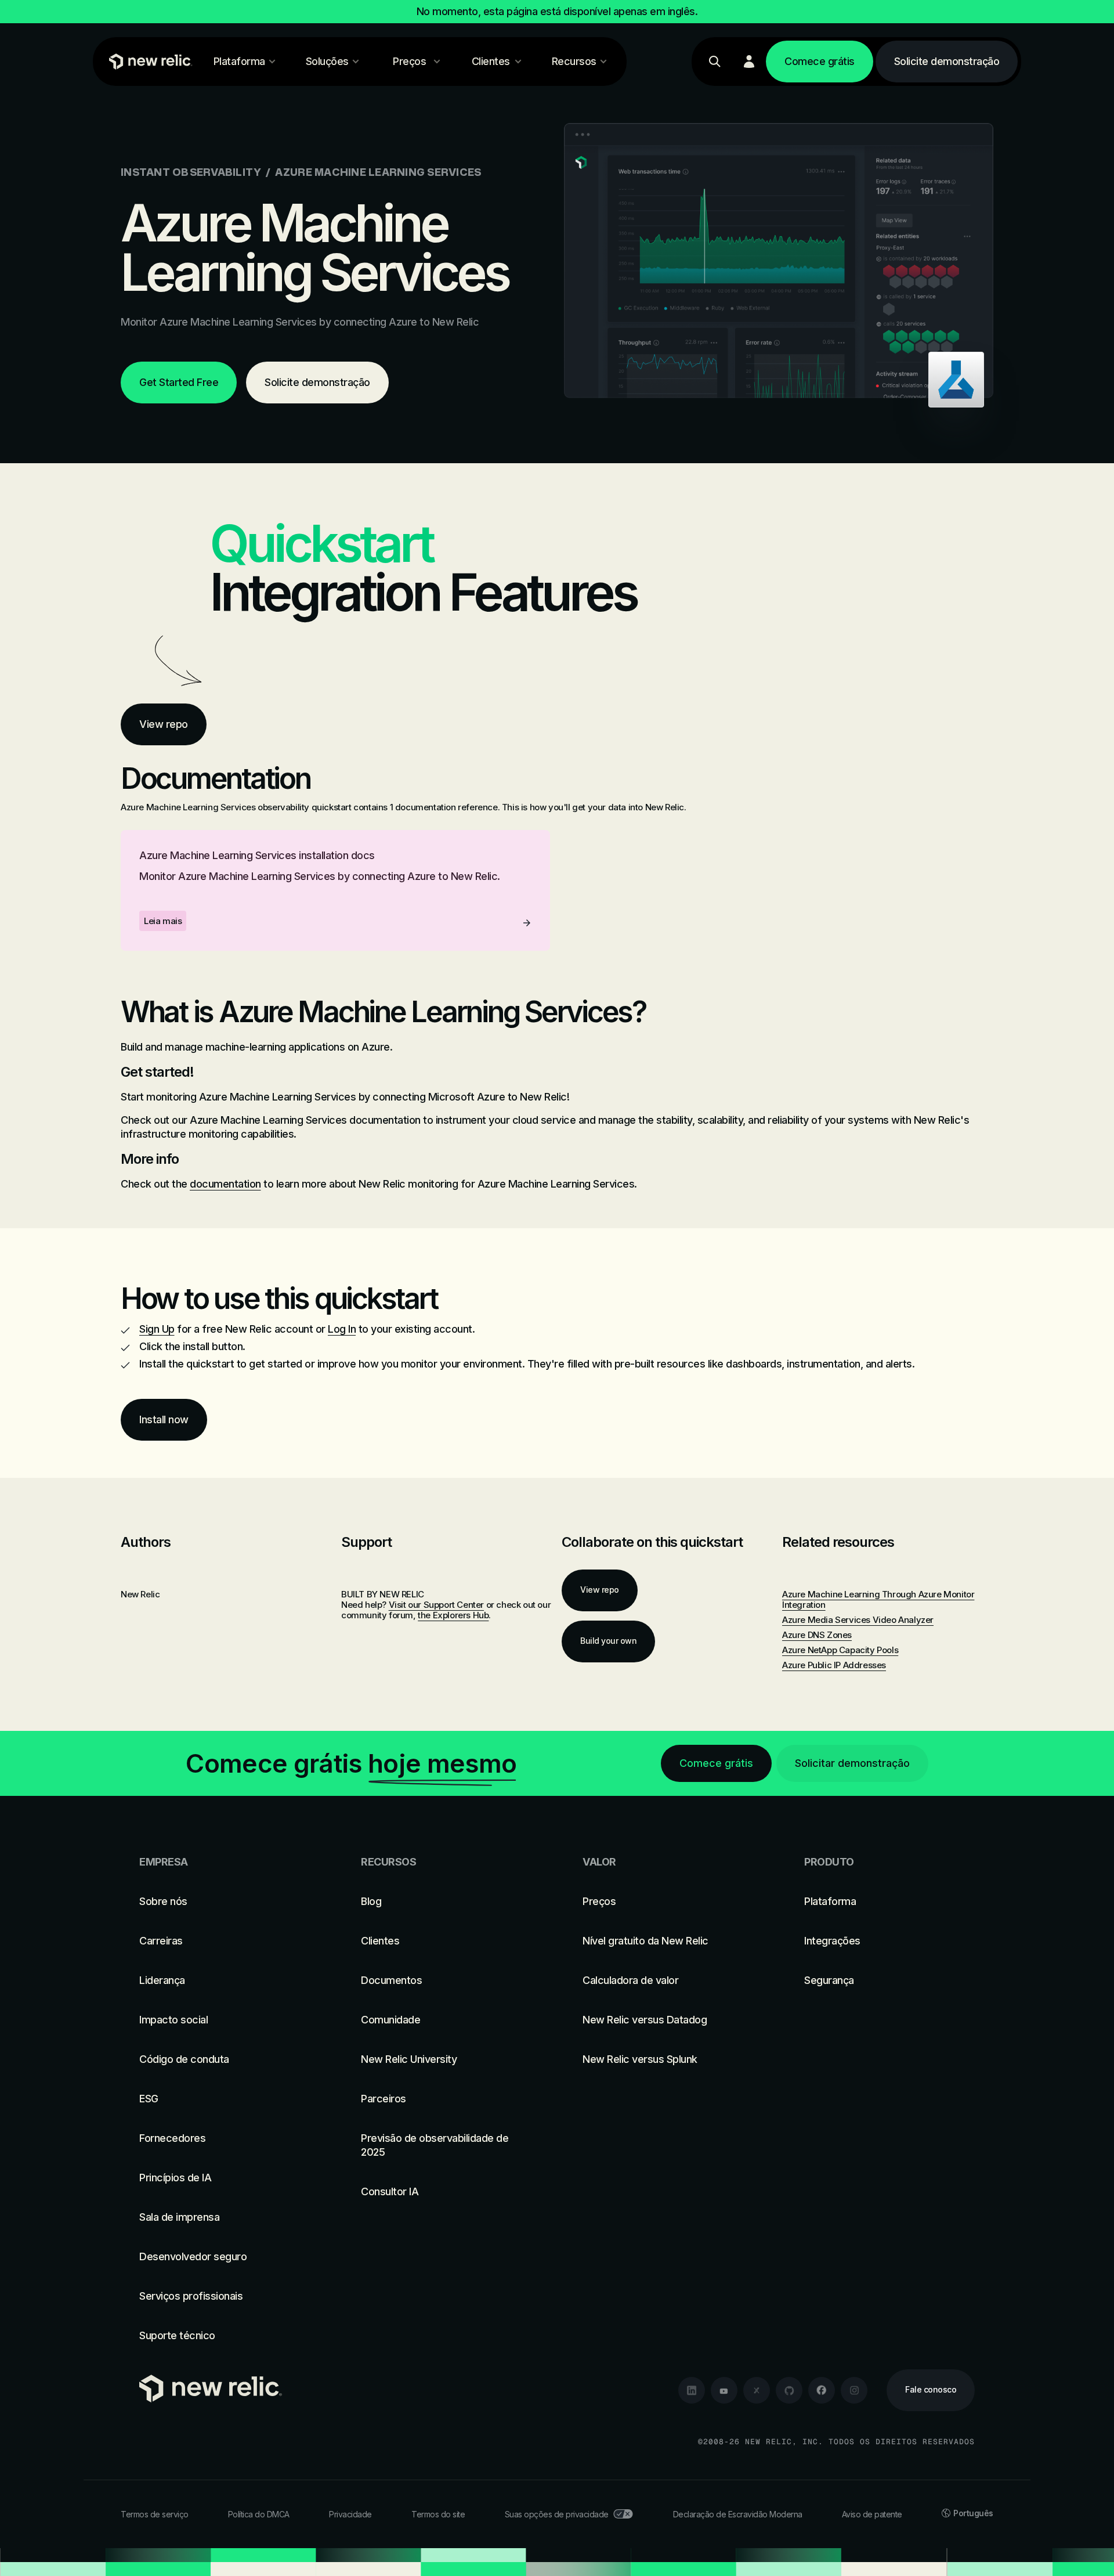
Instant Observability (191, 172)
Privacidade (350, 2514)
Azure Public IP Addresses (834, 1665)
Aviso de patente (872, 2514)
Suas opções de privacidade (557, 2514)
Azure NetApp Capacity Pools (840, 1650)
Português (973, 2513)
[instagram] (854, 2390)
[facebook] (822, 2390)
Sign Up (157, 1329)
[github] (789, 2390)
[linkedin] (692, 2390)
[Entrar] (749, 62)
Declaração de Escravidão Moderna (738, 2514)
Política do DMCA (259, 2514)
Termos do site (438, 2514)
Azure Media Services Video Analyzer (858, 1620)
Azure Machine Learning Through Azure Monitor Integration (878, 1599)
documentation (225, 1184)
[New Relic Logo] (148, 62)
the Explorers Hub (453, 1615)
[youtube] (724, 2390)
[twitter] (757, 2390)
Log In (342, 1329)
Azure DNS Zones (817, 1635)
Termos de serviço (155, 2514)
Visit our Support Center (436, 1605)
